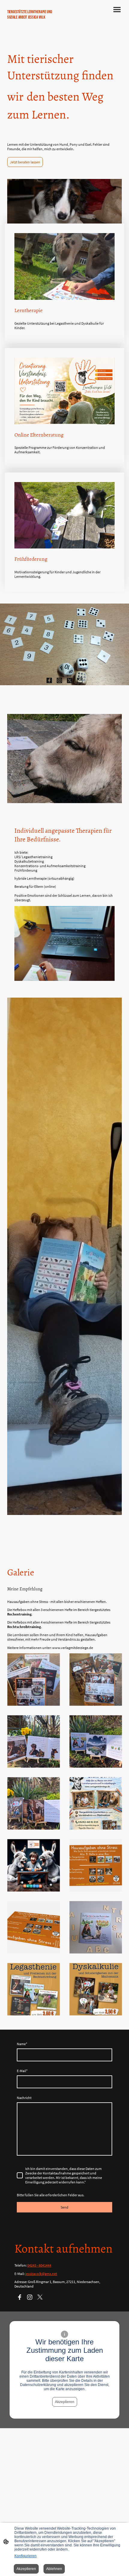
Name (22, 2044)
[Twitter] (70, 680)
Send (64, 2207)
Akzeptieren (65, 2402)
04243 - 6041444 (39, 2265)
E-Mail (22, 2071)
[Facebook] (49, 680)
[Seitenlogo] (35, 33)
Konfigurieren (25, 2556)
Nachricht (24, 2098)
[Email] (80, 680)
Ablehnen (54, 2569)
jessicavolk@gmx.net (41, 2274)
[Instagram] (59, 680)
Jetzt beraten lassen (25, 162)
